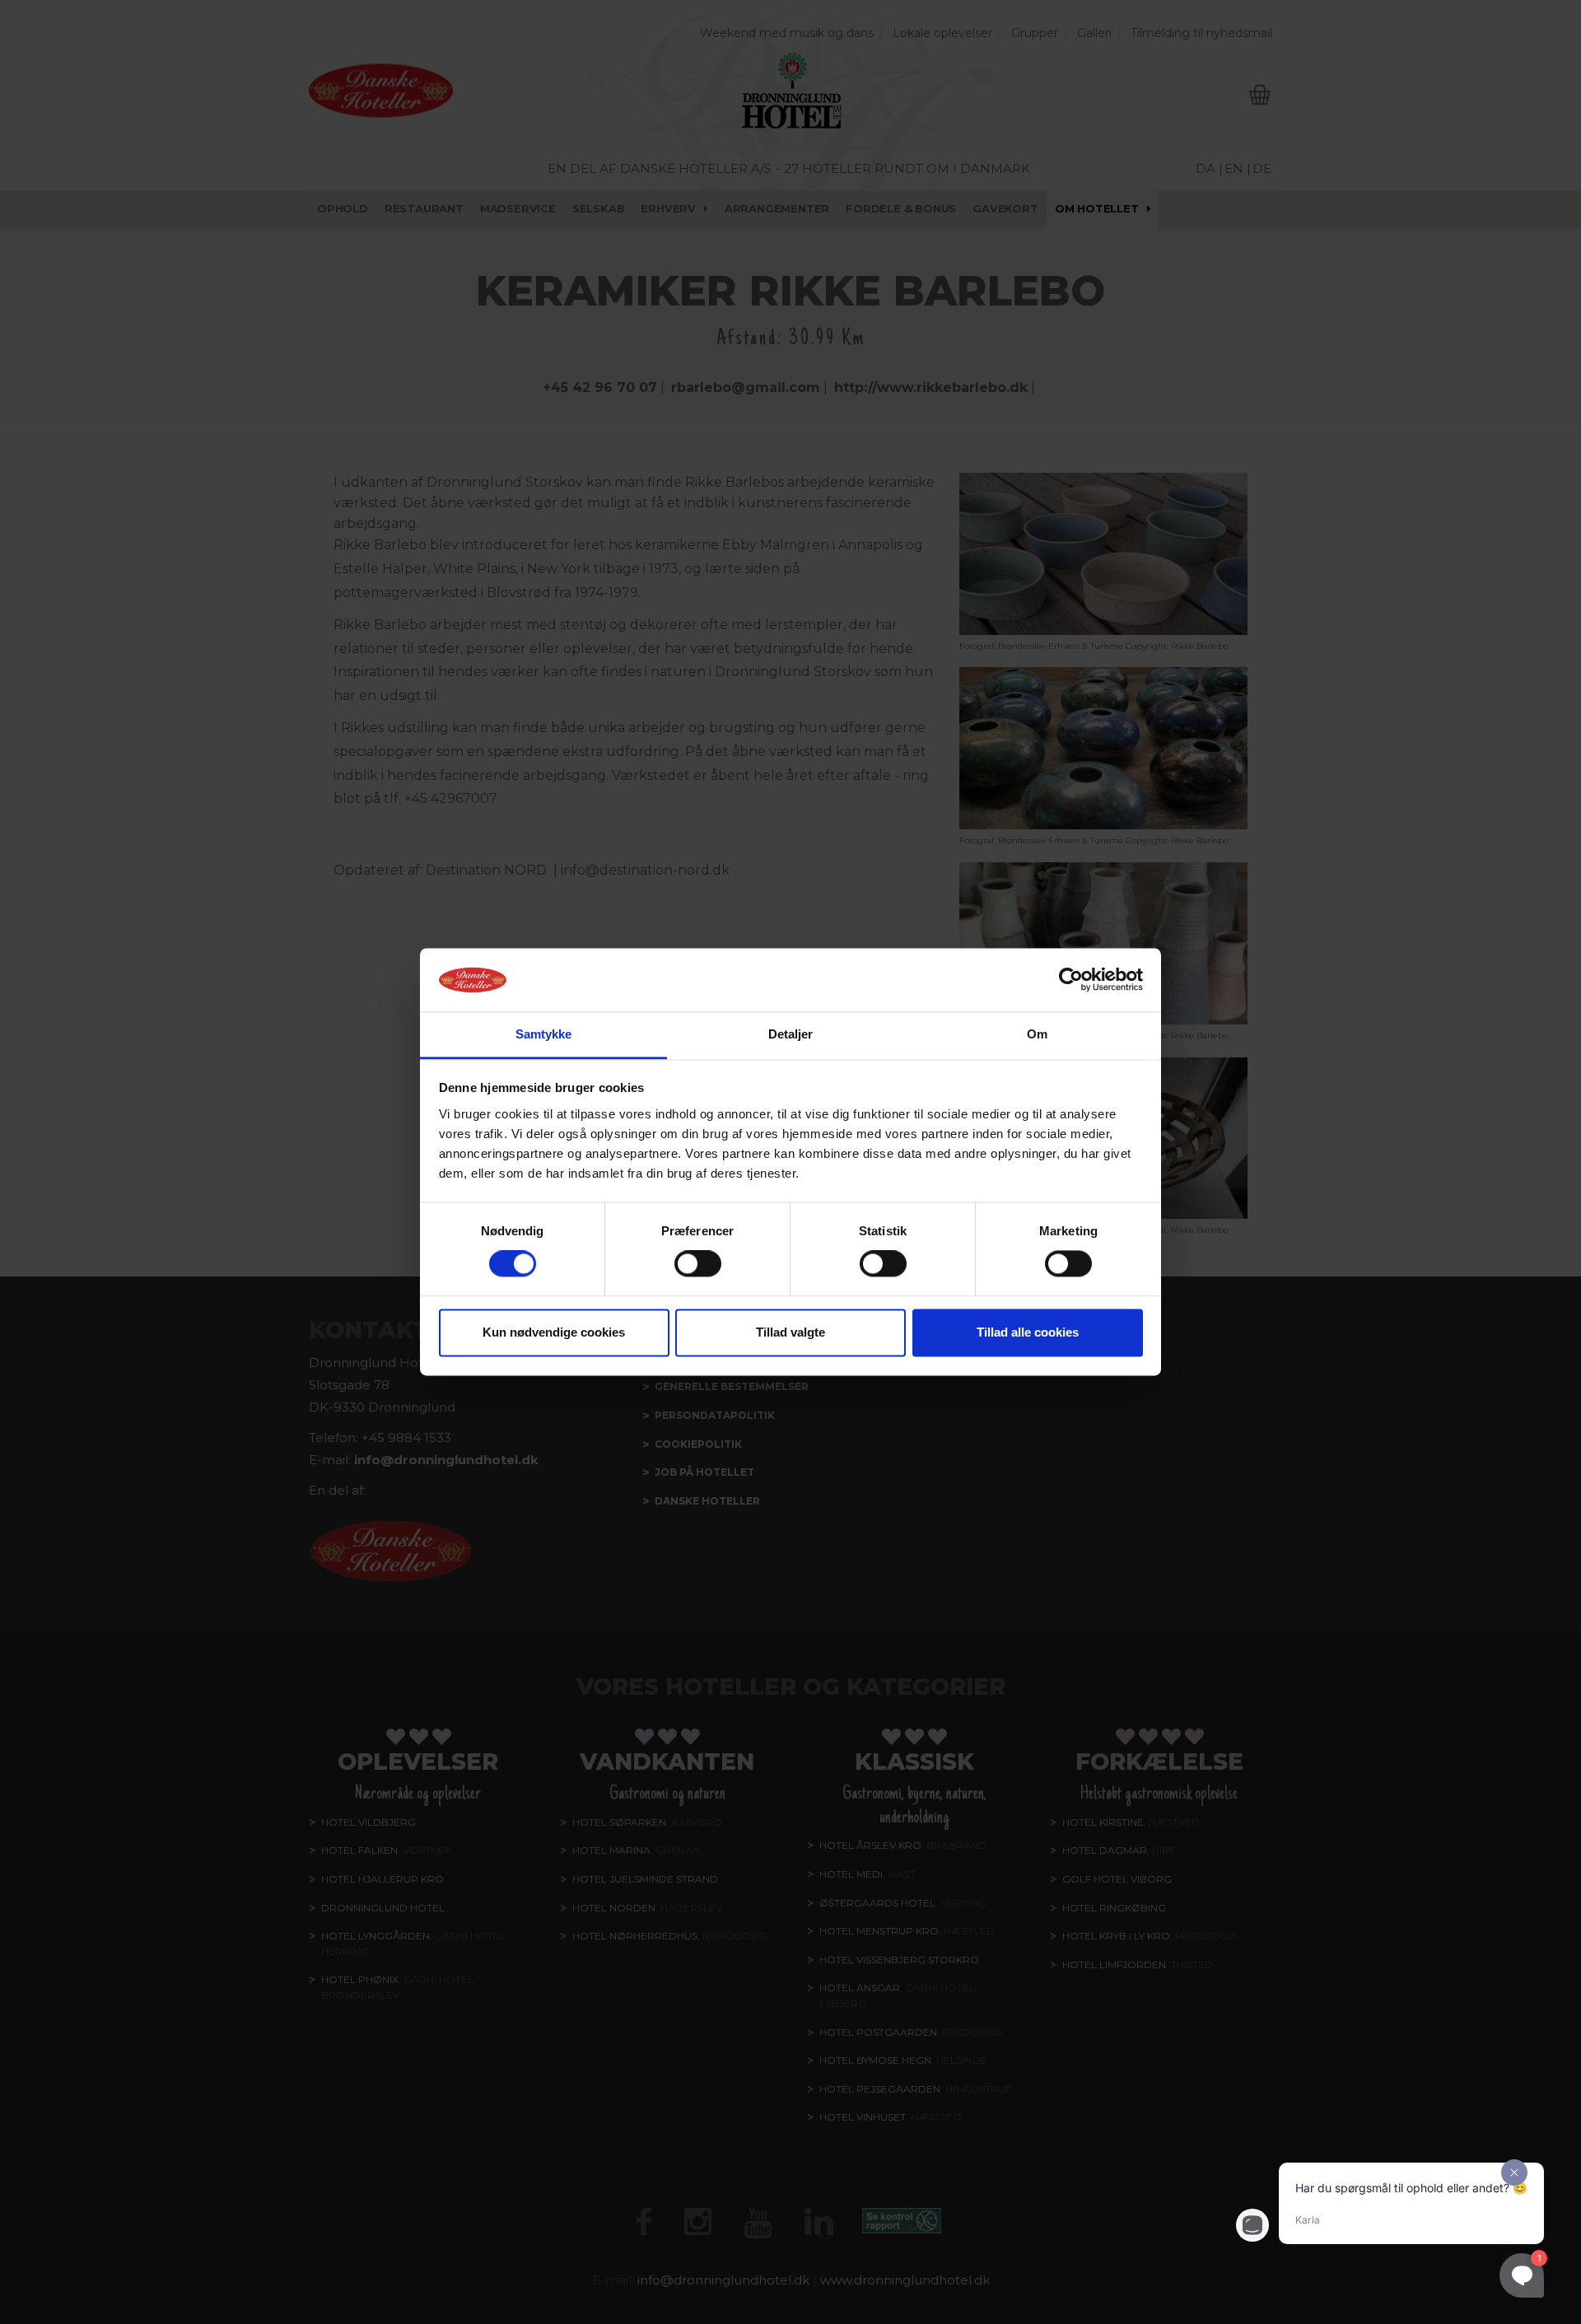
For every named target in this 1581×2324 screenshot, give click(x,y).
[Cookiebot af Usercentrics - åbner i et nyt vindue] (1071, 980)
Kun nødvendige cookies (554, 1332)
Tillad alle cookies (1028, 1332)
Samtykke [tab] (544, 1034)
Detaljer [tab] (791, 1034)
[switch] (698, 1264)
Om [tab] (1037, 1034)
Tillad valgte (790, 1332)
